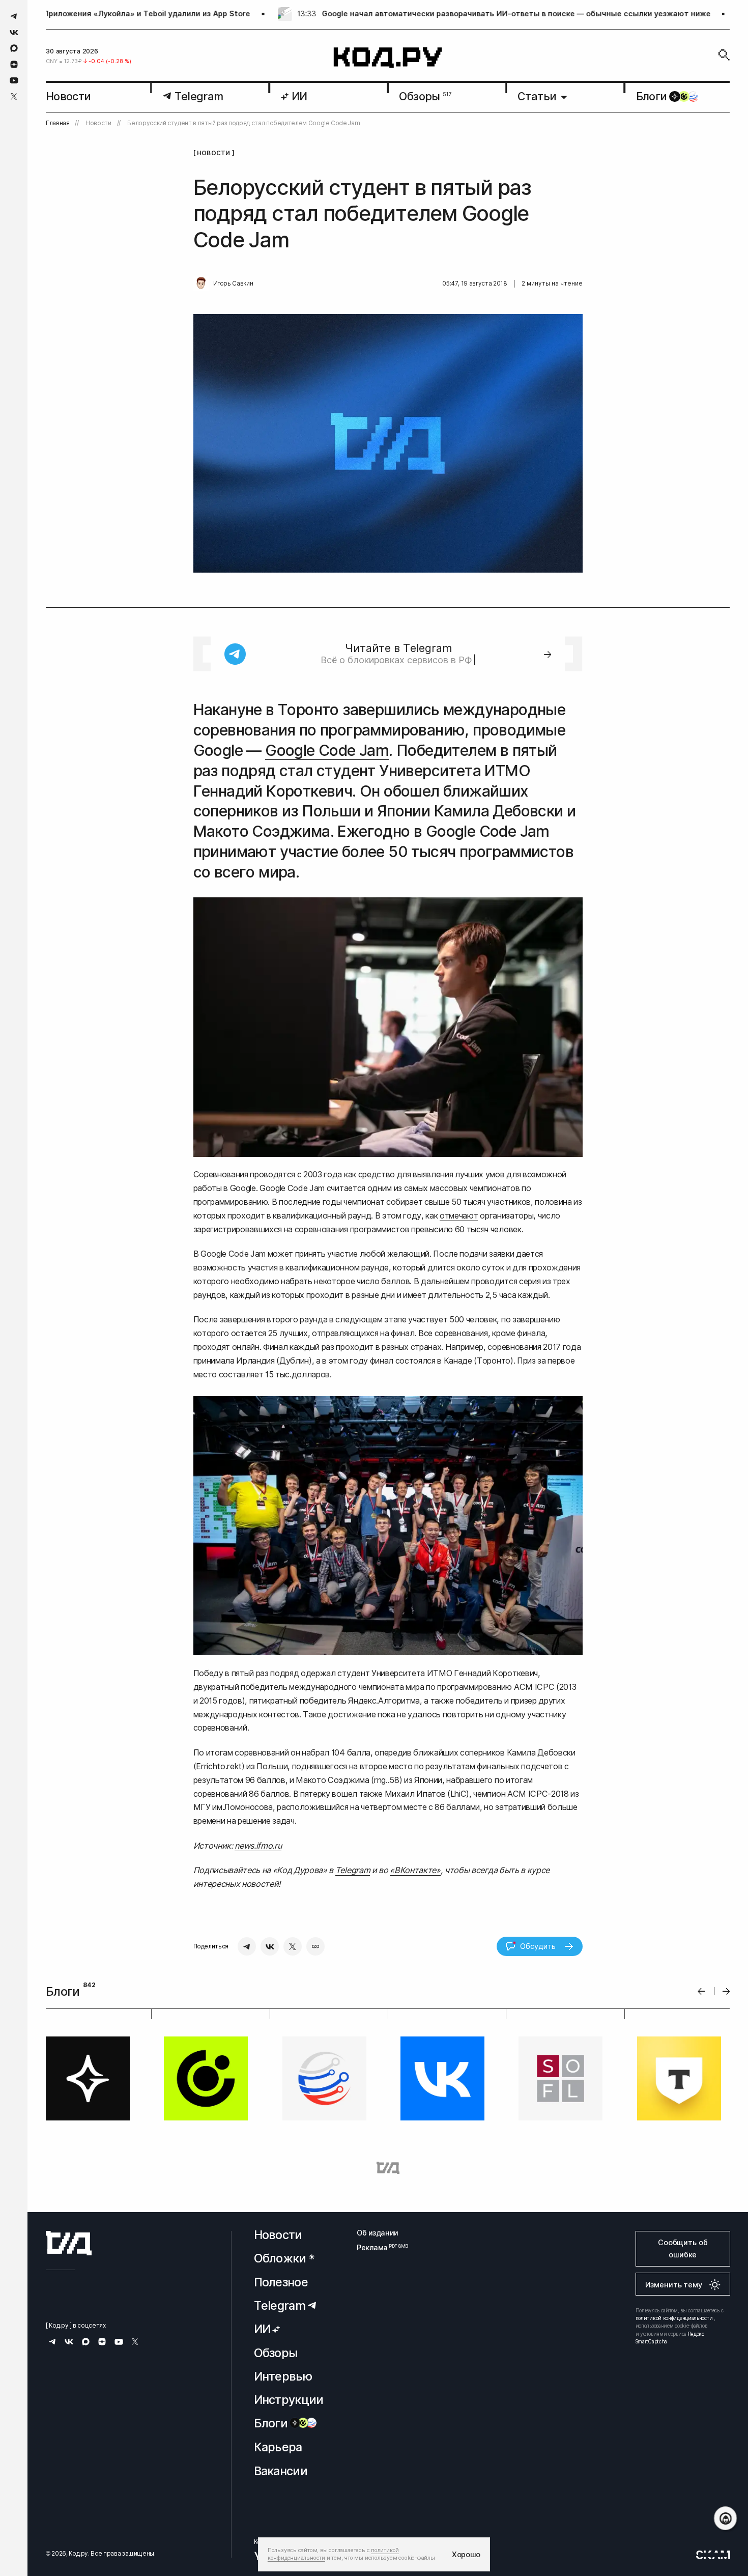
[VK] (270, 1946)
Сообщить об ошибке (683, 2248)
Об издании (378, 2233)
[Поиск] (724, 55)
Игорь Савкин (233, 284)
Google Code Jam (327, 750)
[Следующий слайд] (726, 1991)
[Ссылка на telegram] (14, 16)
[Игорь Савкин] (201, 284)
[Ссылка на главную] (69, 2243)
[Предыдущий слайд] (701, 1991)
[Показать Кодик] (725, 2518)
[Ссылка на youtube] (14, 80)
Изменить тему (674, 2285)
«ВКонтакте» (415, 1870)
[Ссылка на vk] (14, 32)
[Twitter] (293, 1946)
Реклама (378, 2247)
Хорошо (466, 2554)
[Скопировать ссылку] (315, 1946)
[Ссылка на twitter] (14, 96)
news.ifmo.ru (258, 1846)
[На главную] (388, 58)
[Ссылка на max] (14, 48)
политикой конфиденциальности (674, 2318)
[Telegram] (247, 1946)
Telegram (353, 1870)
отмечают (459, 1215)
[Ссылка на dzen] (14, 65)
